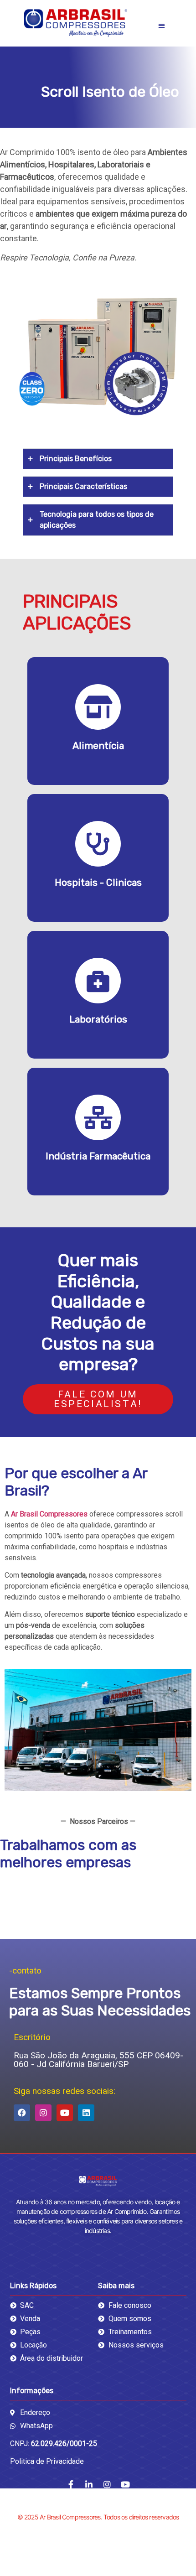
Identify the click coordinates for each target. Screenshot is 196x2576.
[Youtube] (65, 2113)
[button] (162, 25)
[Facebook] (22, 2113)
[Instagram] (43, 2113)
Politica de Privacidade (47, 2461)
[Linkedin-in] (89, 2484)
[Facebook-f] (71, 2484)
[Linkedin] (86, 2113)
